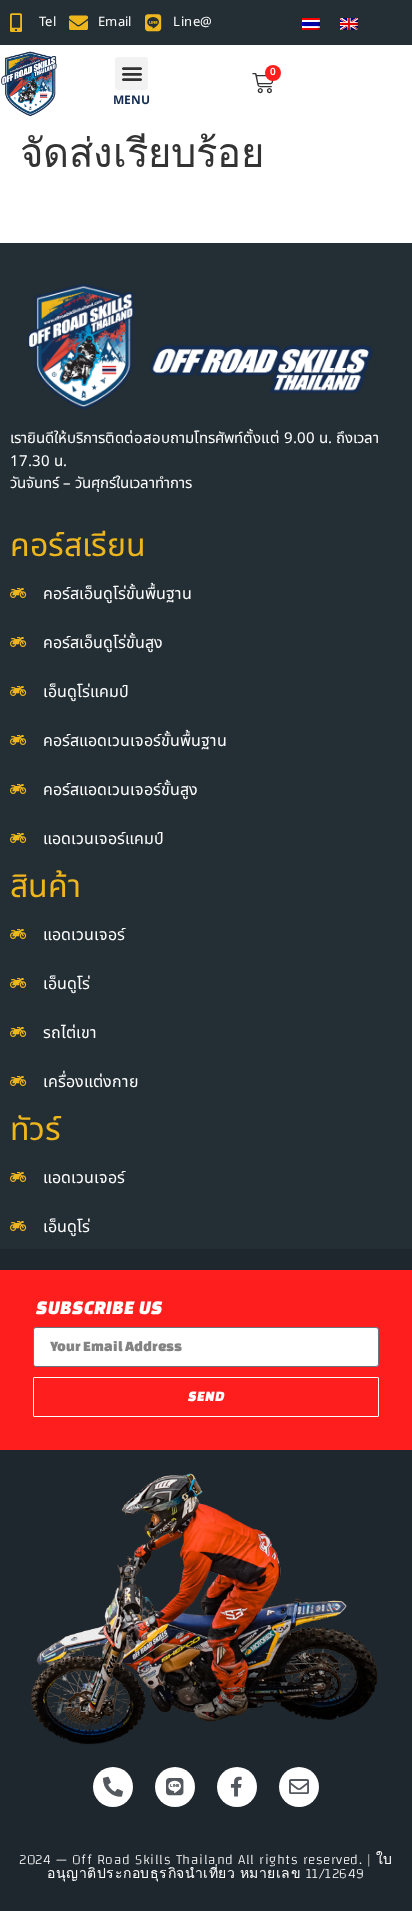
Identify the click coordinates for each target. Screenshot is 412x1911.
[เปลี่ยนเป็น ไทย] (311, 22)
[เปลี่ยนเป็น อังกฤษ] (349, 22)
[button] (131, 73)
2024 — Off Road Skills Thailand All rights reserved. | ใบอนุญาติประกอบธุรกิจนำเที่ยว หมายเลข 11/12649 (206, 1867)
